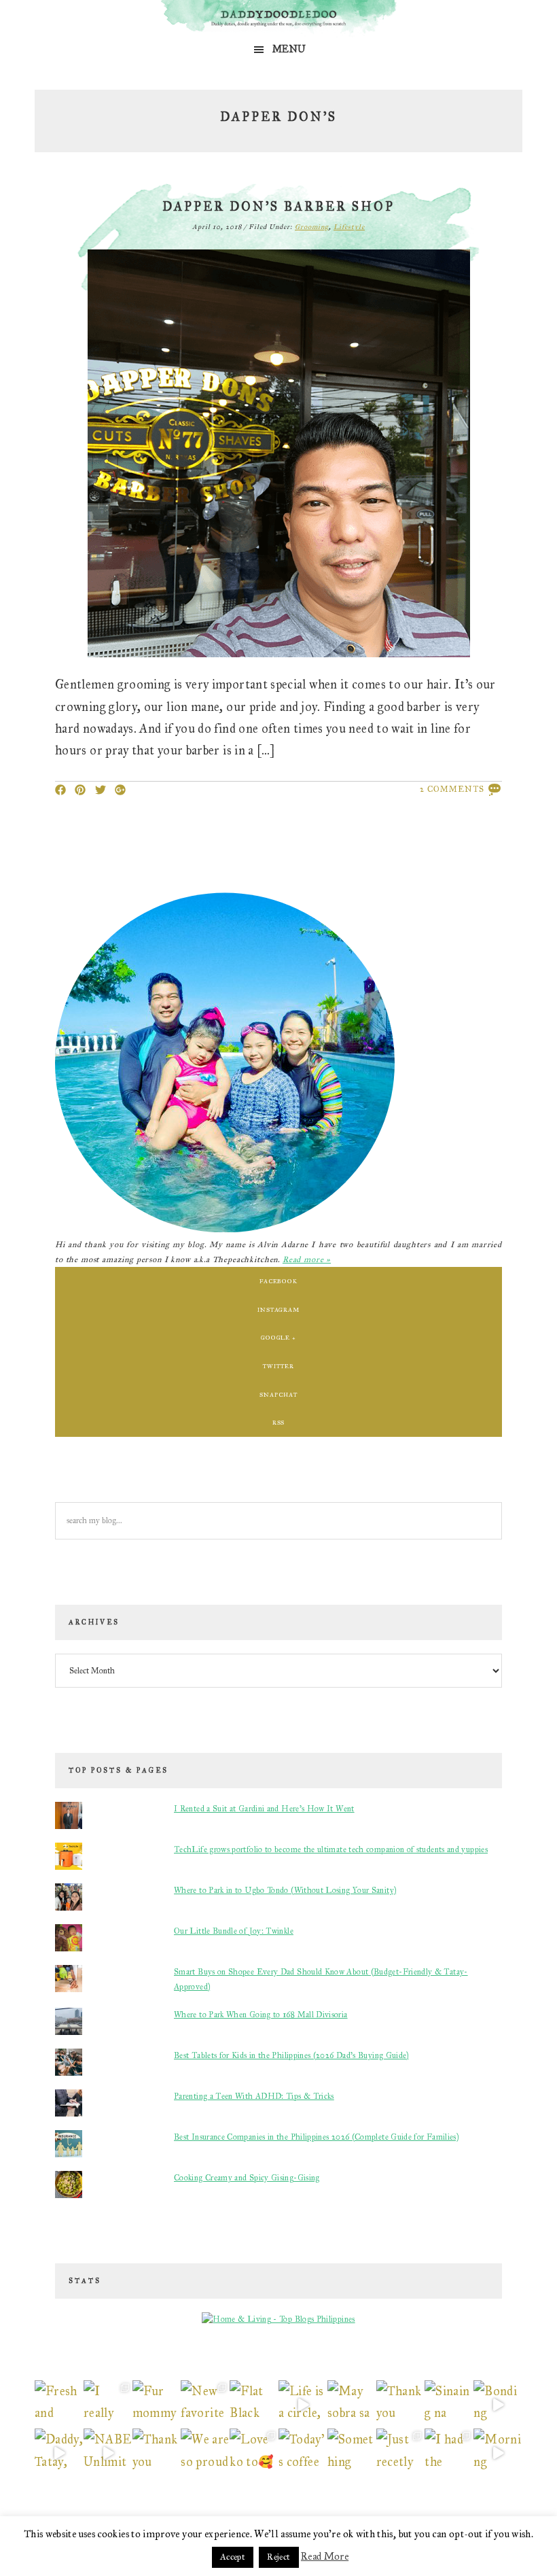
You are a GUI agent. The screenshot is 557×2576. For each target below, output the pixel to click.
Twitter (278, 1366)
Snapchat (278, 1394)
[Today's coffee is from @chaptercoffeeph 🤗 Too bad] (303, 2453)
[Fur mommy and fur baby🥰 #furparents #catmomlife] (157, 2405)
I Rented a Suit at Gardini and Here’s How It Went (264, 1809)
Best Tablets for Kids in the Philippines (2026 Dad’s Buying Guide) (291, 2055)
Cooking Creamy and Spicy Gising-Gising (247, 2178)
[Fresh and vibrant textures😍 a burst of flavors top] (59, 2405)
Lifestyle (349, 227)
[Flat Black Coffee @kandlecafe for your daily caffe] (254, 2405)
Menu (289, 49)
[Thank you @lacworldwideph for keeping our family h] (157, 2453)
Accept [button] (233, 2557)
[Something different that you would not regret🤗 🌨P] (352, 2453)
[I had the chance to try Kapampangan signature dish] (449, 2453)
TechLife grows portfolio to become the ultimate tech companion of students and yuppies (331, 1849)
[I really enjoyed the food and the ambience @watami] (108, 2405)
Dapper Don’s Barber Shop (278, 207)
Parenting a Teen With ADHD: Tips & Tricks (254, 2096)
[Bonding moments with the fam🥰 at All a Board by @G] (498, 2405)
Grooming (312, 227)
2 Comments (452, 789)
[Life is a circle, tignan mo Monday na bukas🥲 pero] (303, 2405)
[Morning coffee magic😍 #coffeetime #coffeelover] (498, 2453)
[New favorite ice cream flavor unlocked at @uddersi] (205, 2405)
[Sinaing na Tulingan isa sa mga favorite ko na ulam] (449, 2405)
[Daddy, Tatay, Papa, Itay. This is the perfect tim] (59, 2453)
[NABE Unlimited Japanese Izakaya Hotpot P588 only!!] (108, 2453)
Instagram (278, 1309)
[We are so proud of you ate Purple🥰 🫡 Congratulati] (205, 2453)
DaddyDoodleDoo (278, 19)
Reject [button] (278, 2557)
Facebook (278, 1281)
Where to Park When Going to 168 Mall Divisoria (261, 2015)
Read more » (307, 1259)
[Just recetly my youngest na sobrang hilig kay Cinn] (401, 2453)
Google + (278, 1337)
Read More (325, 2556)
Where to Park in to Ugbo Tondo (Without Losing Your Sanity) (285, 1890)
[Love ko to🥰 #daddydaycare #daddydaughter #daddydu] (254, 2453)
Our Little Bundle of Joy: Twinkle (234, 1931)
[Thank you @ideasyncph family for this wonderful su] (401, 2405)
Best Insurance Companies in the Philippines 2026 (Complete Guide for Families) (316, 2137)
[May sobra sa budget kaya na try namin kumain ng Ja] (352, 2405)
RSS (279, 1422)
